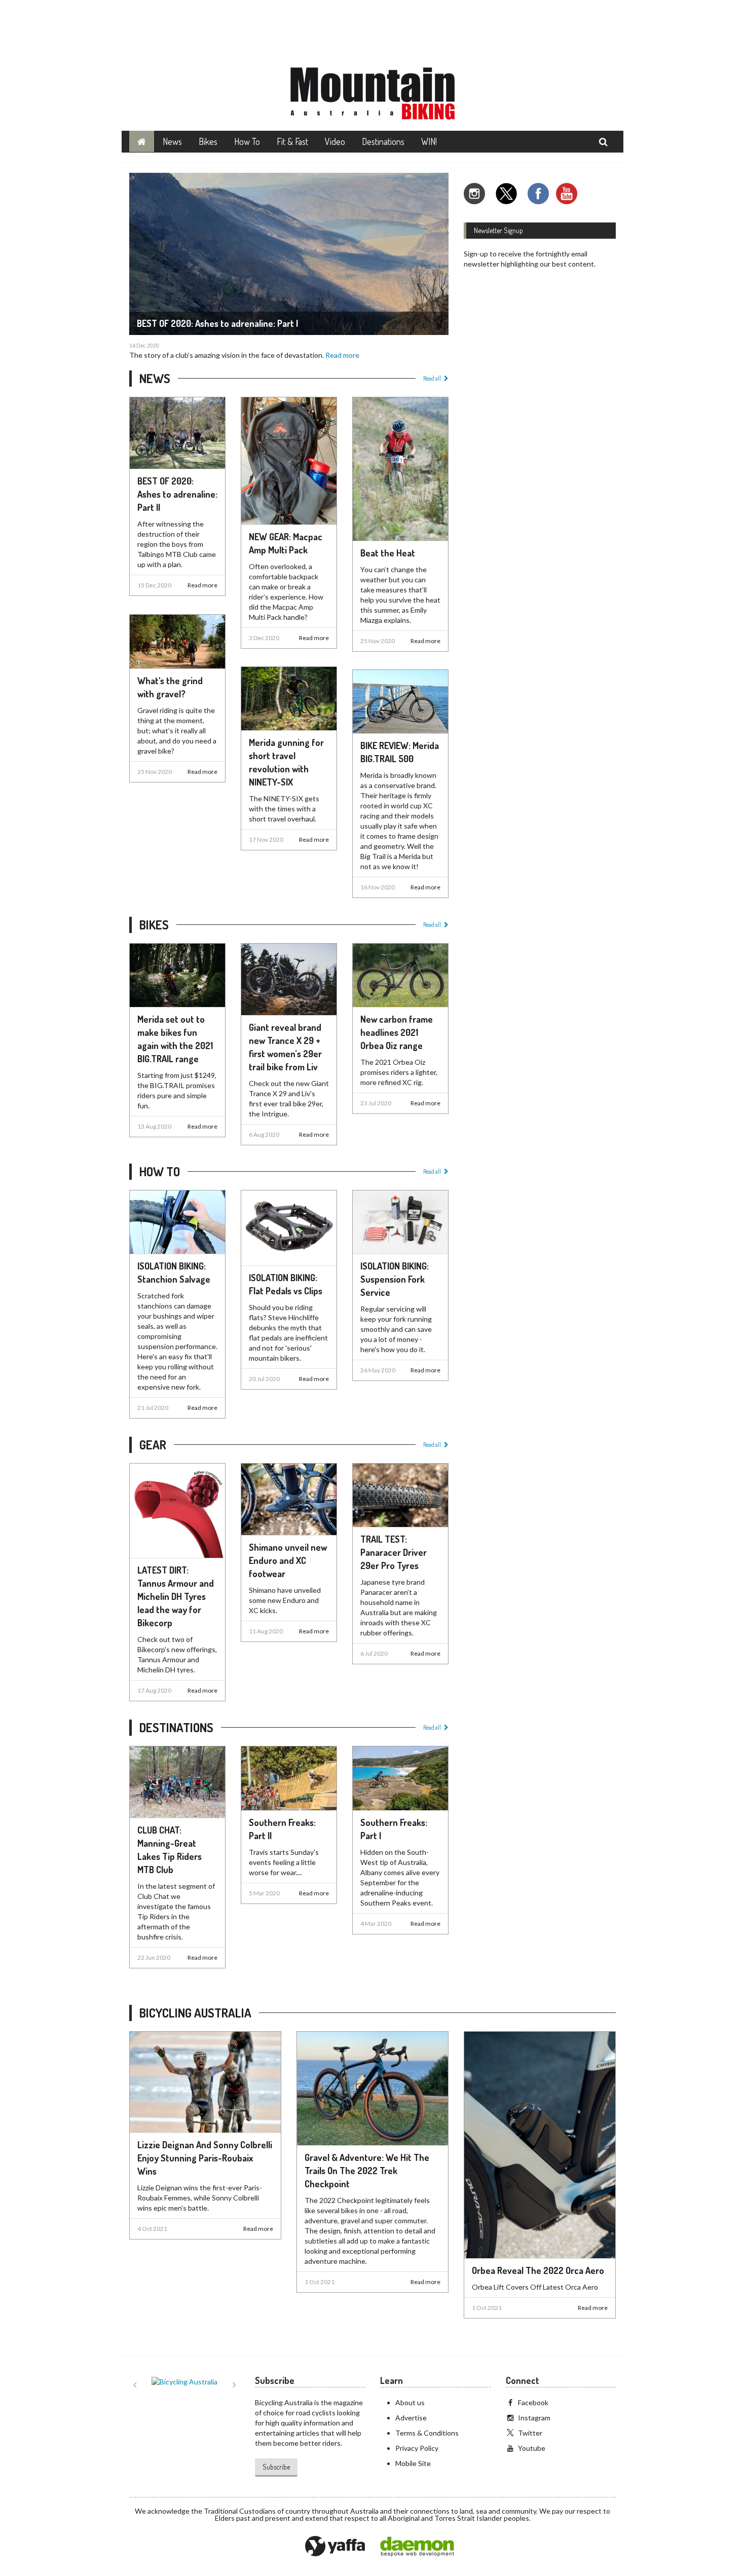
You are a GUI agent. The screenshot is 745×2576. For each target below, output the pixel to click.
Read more (342, 355)
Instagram (534, 2418)
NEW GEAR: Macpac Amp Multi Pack (286, 543)
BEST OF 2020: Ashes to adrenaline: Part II (177, 494)
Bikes (208, 141)
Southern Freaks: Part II (282, 1829)
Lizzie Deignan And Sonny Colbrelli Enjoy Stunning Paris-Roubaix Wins (205, 2158)
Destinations (383, 141)
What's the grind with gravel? (170, 687)
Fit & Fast (292, 141)
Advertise (411, 2418)
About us (410, 2402)
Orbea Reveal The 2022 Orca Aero (538, 2270)
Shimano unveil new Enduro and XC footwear (288, 1560)
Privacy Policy (417, 2448)
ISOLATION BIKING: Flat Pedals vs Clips (286, 1284)
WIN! (429, 141)
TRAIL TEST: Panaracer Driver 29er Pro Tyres (394, 1552)
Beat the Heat (388, 553)
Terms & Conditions (427, 2433)
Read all (432, 378)
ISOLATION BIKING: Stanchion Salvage (174, 1273)
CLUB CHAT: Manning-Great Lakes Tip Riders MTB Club (170, 1850)
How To (247, 141)
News (172, 141)
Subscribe (276, 2467)
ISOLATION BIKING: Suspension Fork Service (395, 1279)
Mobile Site (413, 2463)
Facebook (533, 2402)
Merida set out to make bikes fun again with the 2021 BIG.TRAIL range (175, 1039)
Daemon (417, 2547)
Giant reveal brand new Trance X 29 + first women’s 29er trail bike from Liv (285, 1047)
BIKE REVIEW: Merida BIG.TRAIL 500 (400, 752)
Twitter (530, 2433)
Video (335, 141)
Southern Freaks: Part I (394, 1829)
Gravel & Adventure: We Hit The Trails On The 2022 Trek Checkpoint (367, 2171)
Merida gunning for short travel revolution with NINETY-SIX (286, 762)
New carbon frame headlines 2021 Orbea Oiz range (397, 1032)
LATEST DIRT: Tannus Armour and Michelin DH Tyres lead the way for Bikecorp (176, 1596)
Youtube (532, 2448)
